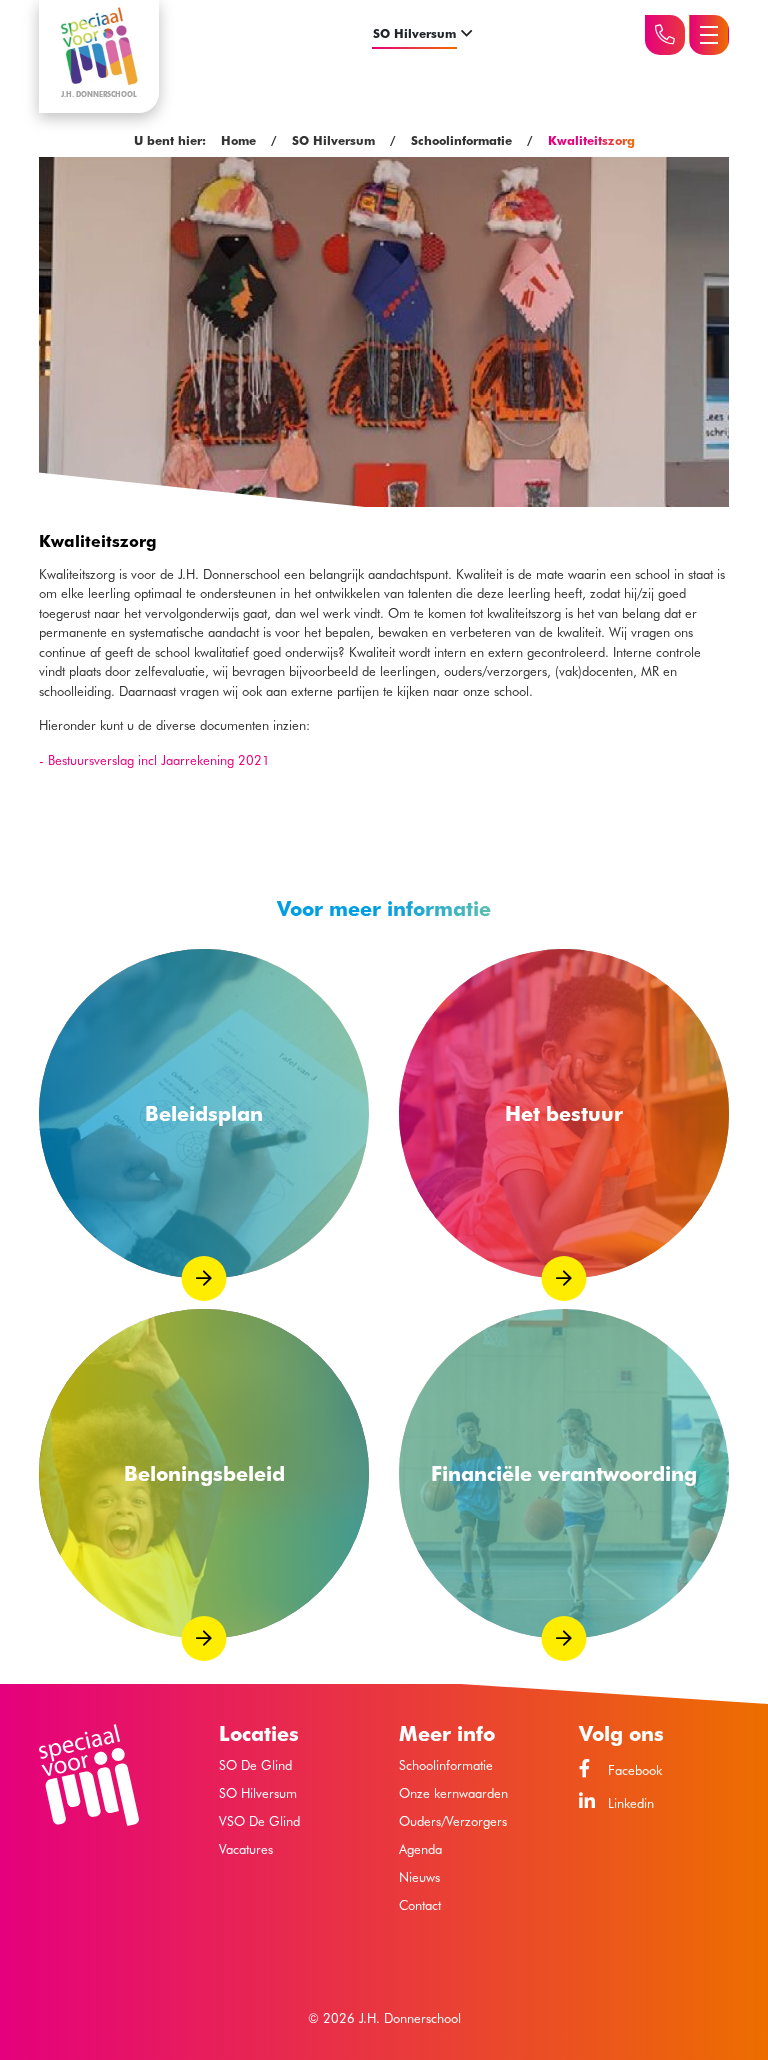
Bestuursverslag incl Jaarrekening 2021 (159, 760)
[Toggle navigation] (709, 35)
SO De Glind (255, 1765)
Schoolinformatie (461, 140)
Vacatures (246, 1849)
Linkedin (629, 1802)
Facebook (633, 1769)
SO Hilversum (414, 33)
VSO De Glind (259, 1821)
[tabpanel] (384, 506)
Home (238, 140)
